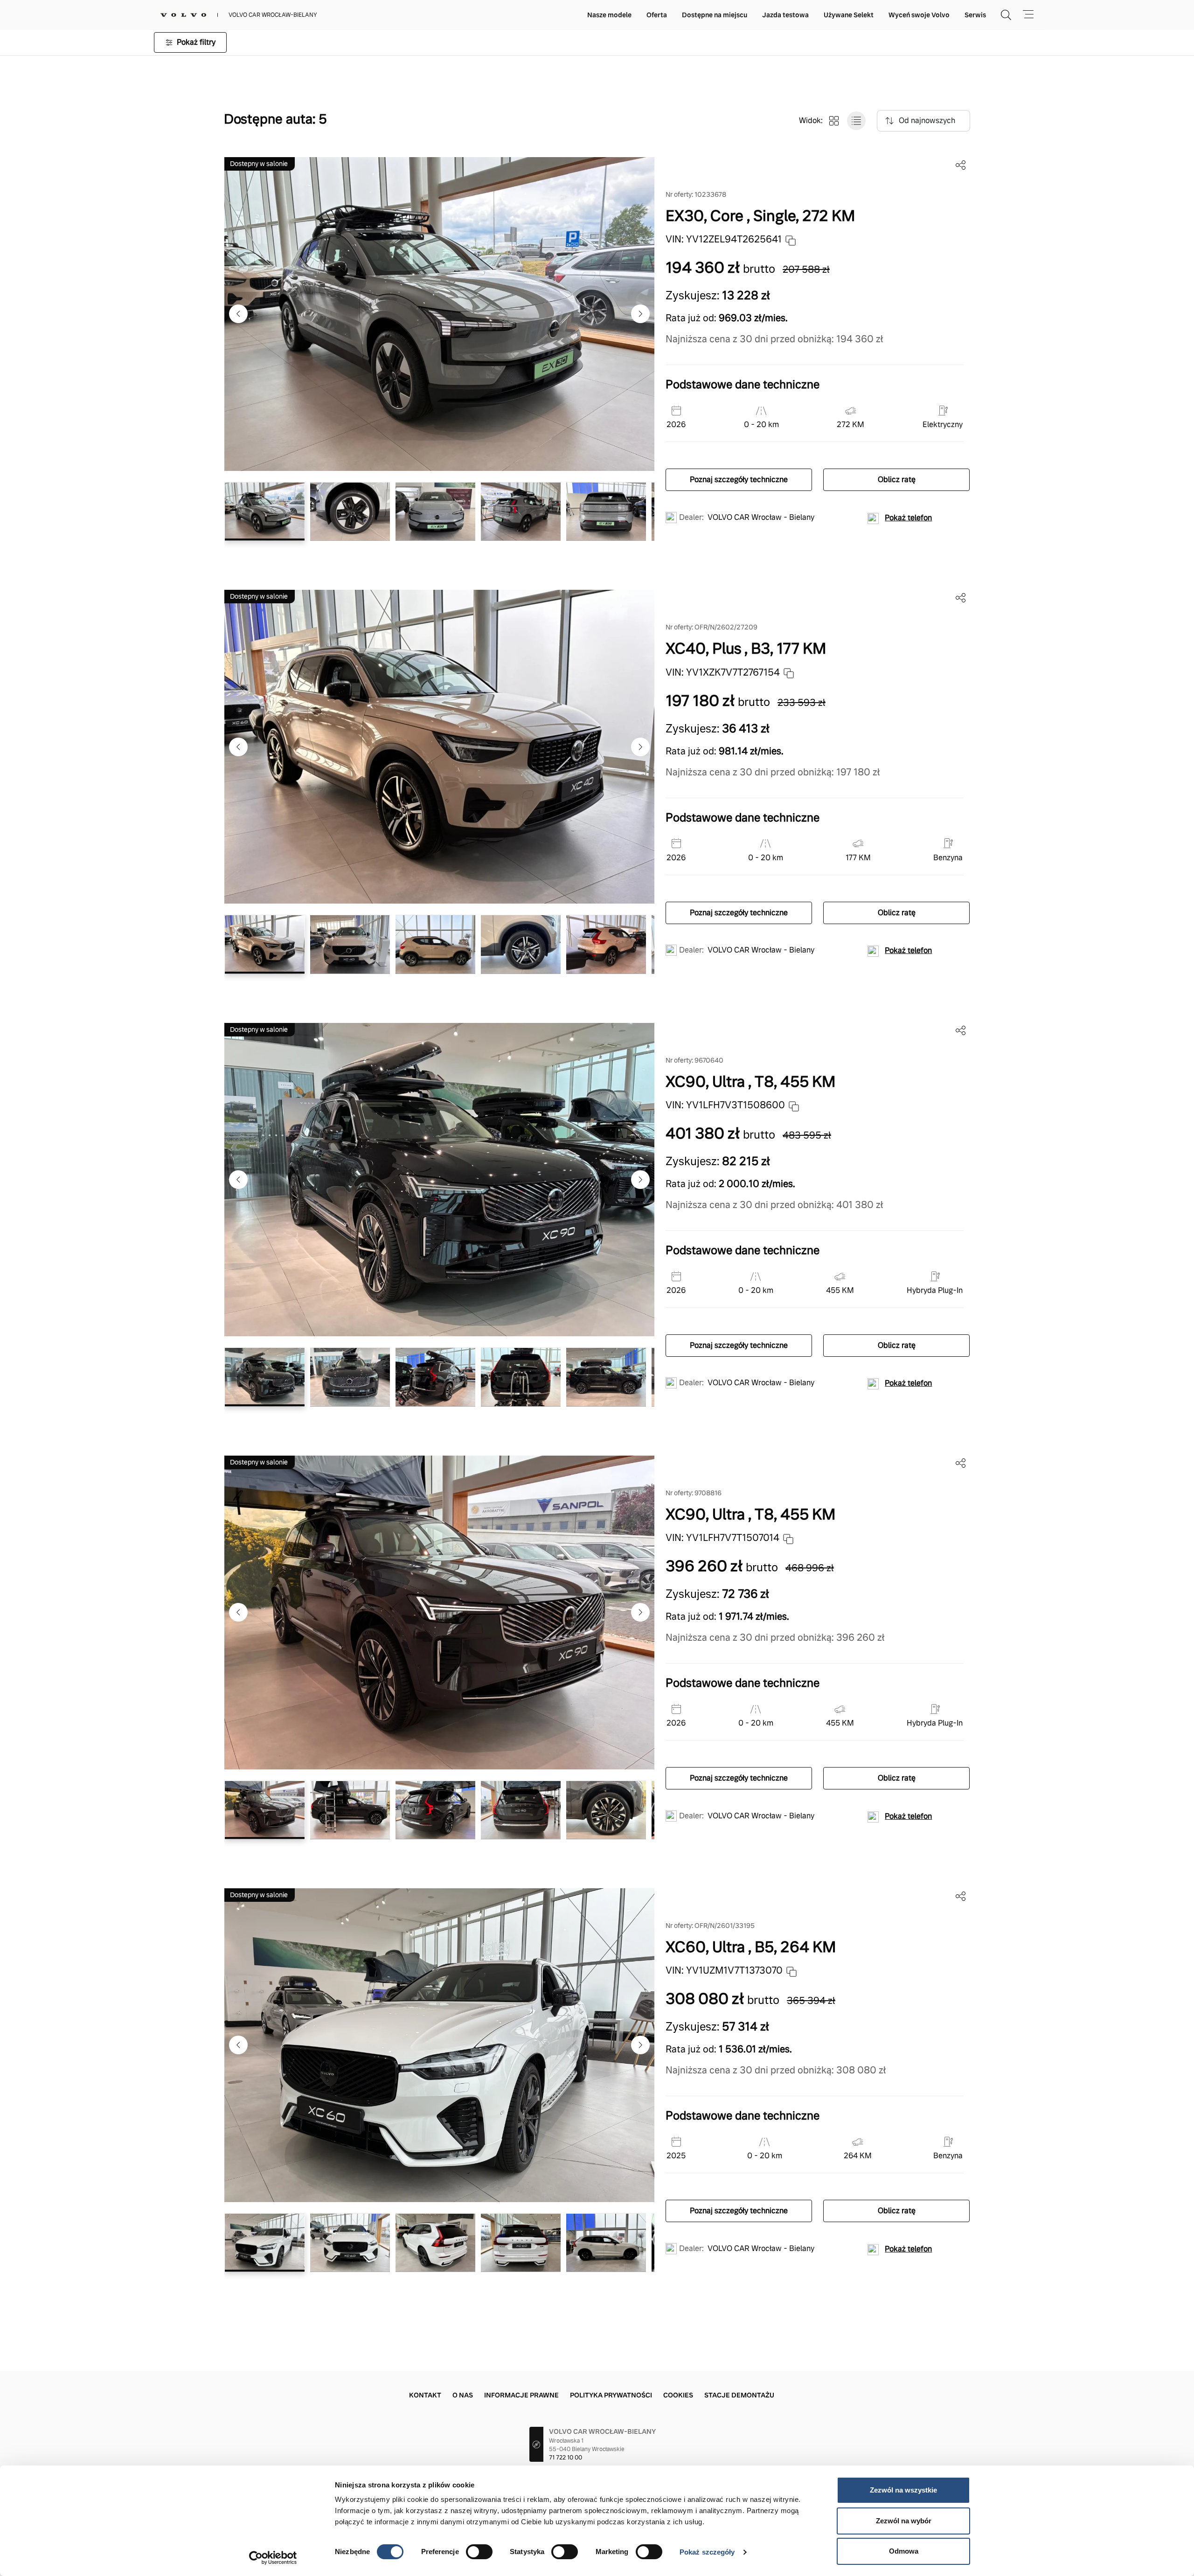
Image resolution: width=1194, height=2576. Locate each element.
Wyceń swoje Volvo (919, 15)
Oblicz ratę (897, 480)
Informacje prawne (521, 2395)
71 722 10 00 (566, 2458)
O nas (463, 2395)
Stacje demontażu (739, 2395)
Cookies (678, 2395)
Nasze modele (609, 15)
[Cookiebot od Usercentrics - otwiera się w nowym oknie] (273, 2558)
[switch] (479, 2552)
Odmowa (904, 2551)
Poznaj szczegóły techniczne (739, 480)
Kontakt (425, 2395)
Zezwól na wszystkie (903, 2490)
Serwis (975, 15)
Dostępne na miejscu (715, 15)
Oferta (657, 15)
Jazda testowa (785, 15)
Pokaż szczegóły (707, 2552)
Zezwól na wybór (904, 2521)
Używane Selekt (849, 15)
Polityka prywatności (611, 2395)
